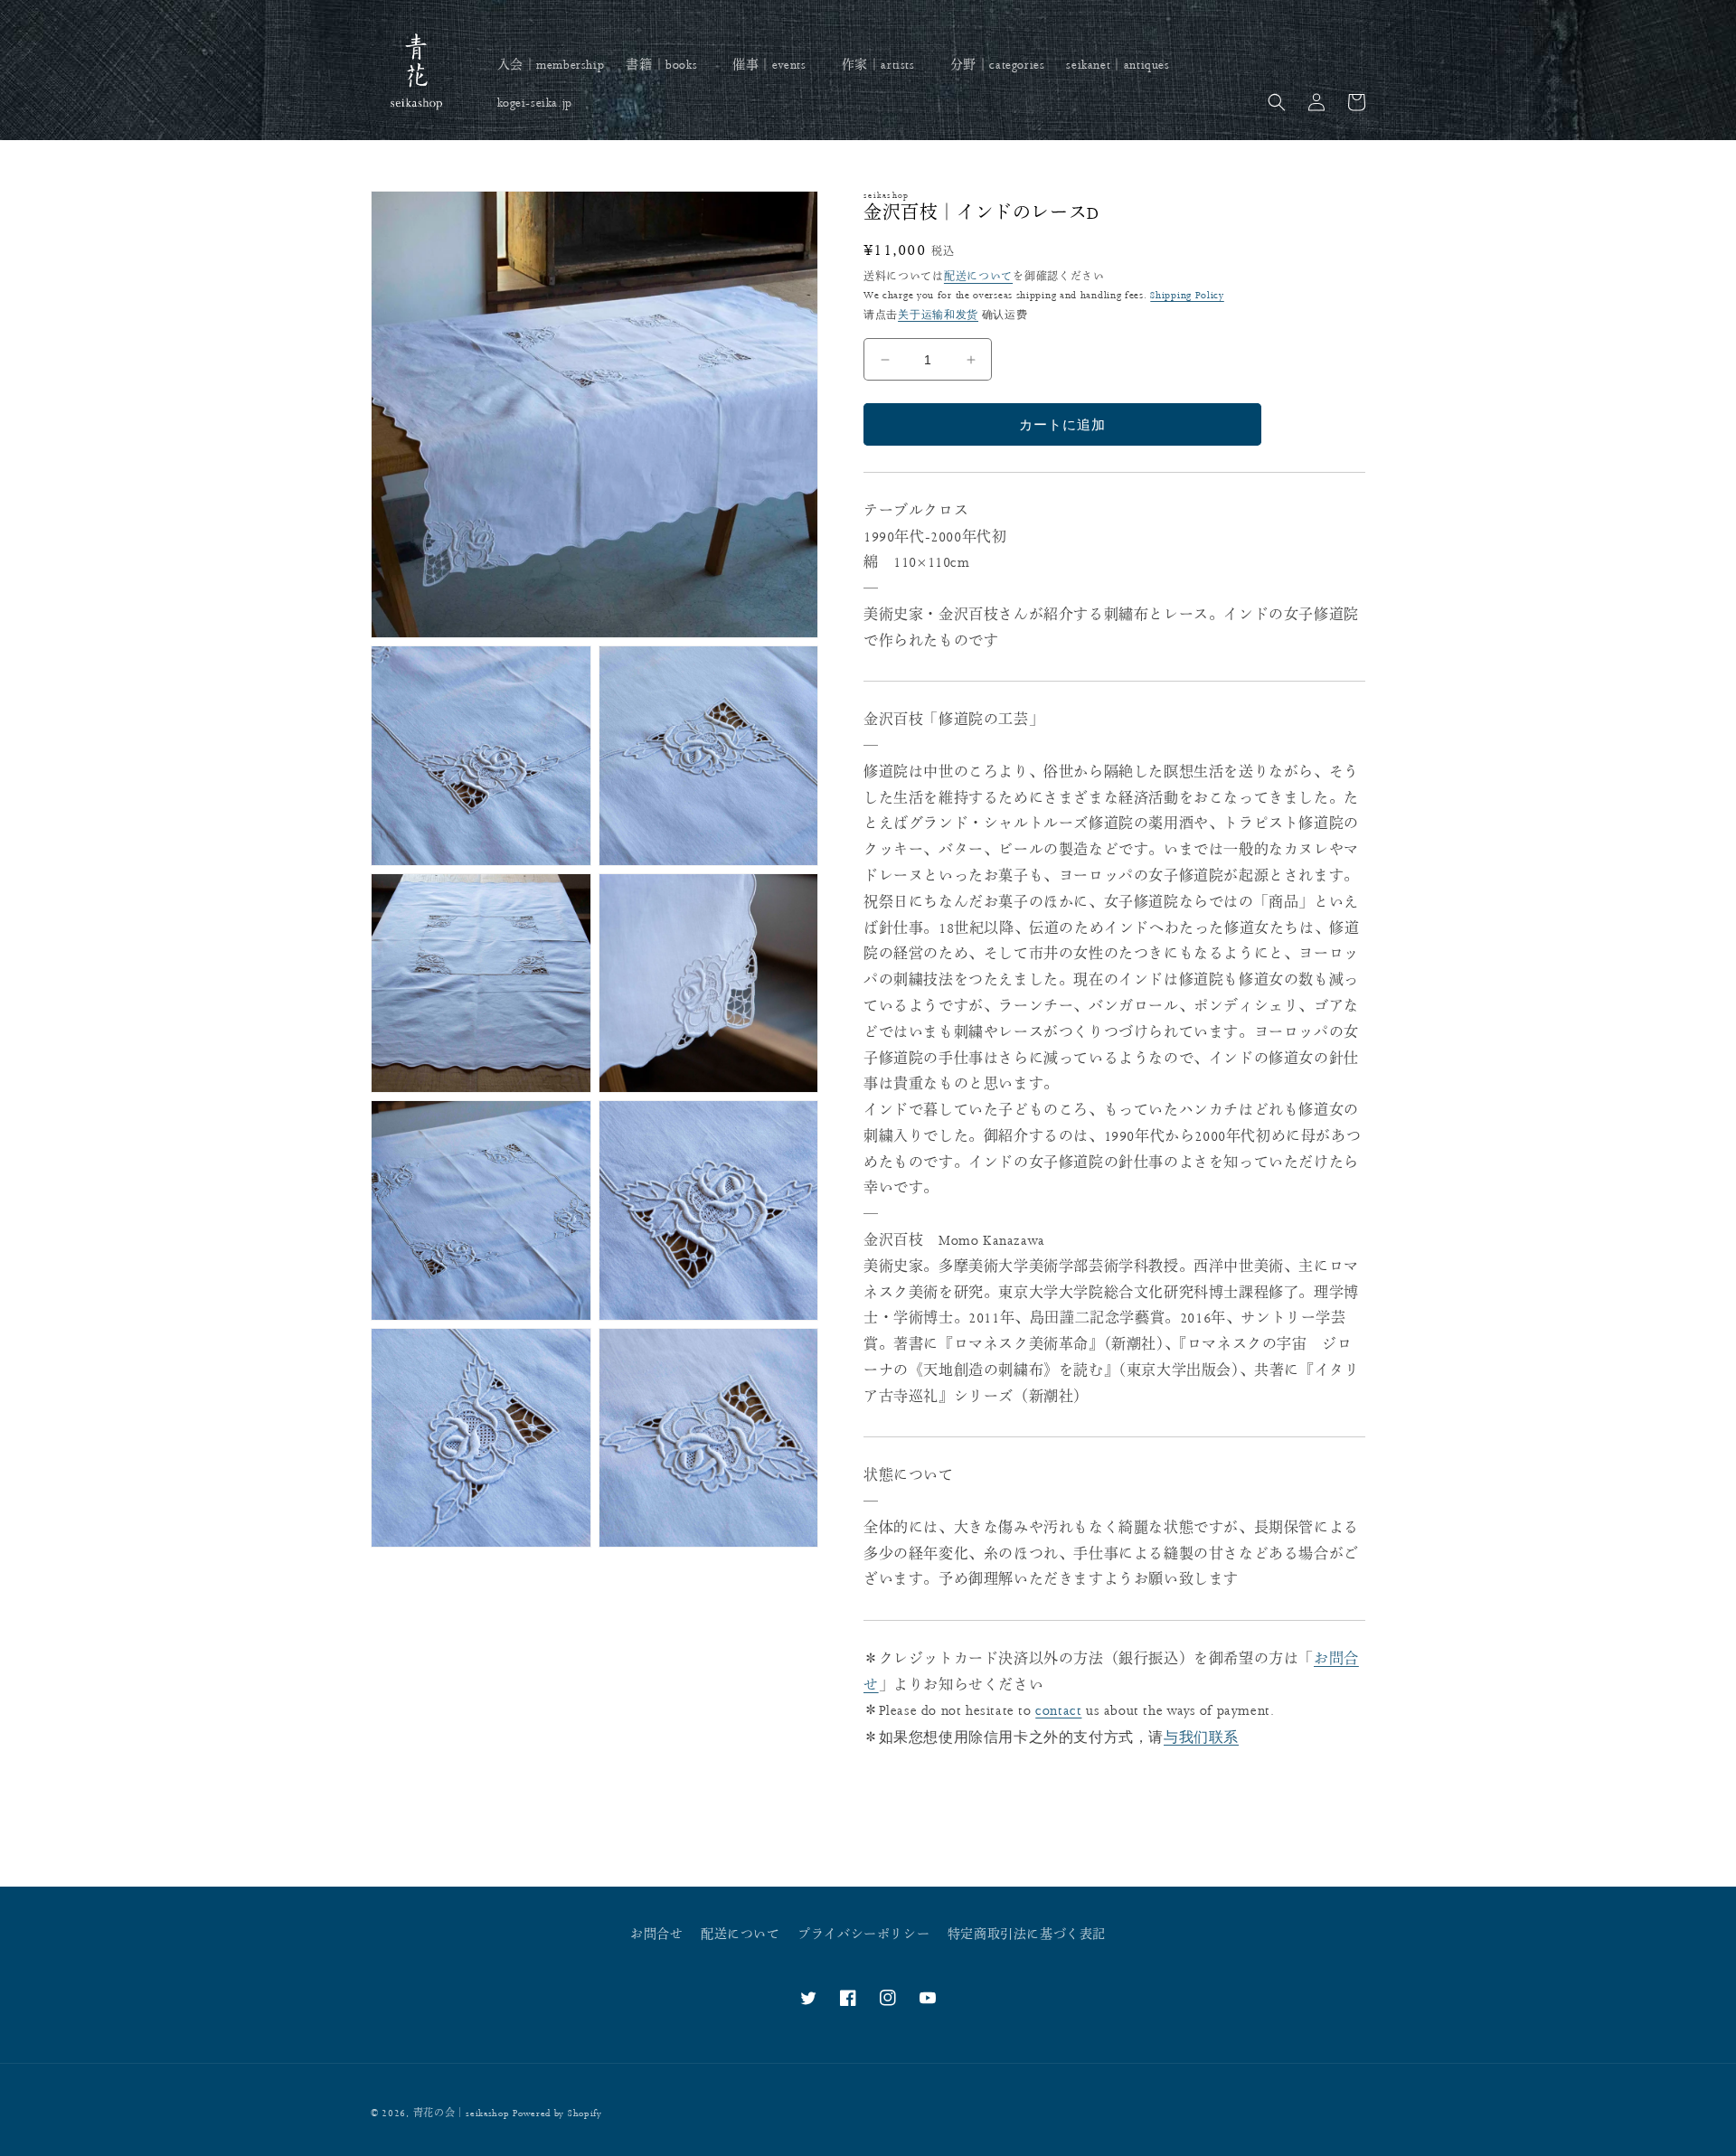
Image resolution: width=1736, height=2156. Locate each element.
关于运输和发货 (938, 315)
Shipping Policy (1187, 295)
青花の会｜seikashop (462, 2114)
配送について (978, 277)
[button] (668, 65)
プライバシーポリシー (863, 1935)
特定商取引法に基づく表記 (1027, 1935)
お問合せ (656, 1935)
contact (1058, 1711)
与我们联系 (1201, 1737)
